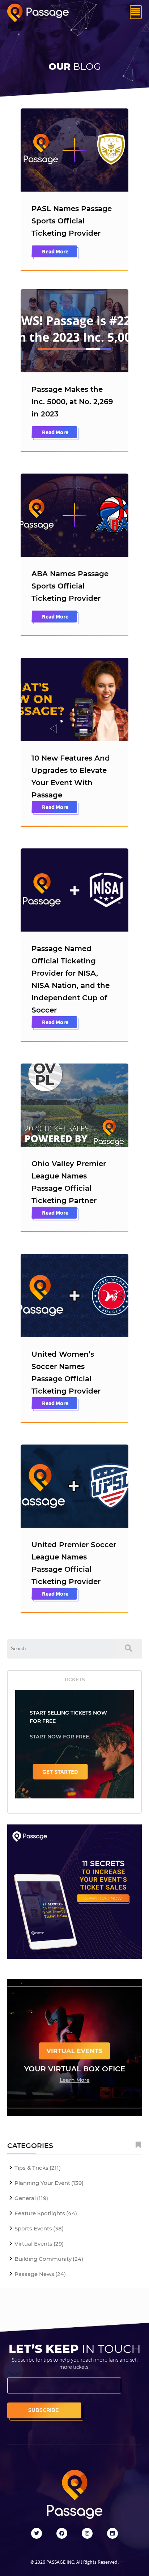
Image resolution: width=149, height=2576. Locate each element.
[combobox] (61, 1649)
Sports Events (39, 2228)
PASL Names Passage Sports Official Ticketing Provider (72, 221)
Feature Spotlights (46, 2213)
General (31, 2198)
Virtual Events (39, 2244)
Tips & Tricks (38, 2168)
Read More (55, 251)
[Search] (128, 1649)
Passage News (40, 2274)
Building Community (49, 2259)
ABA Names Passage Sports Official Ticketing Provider (70, 586)
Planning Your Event (49, 2183)
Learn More (75, 2080)
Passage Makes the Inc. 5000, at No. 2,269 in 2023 (72, 402)
